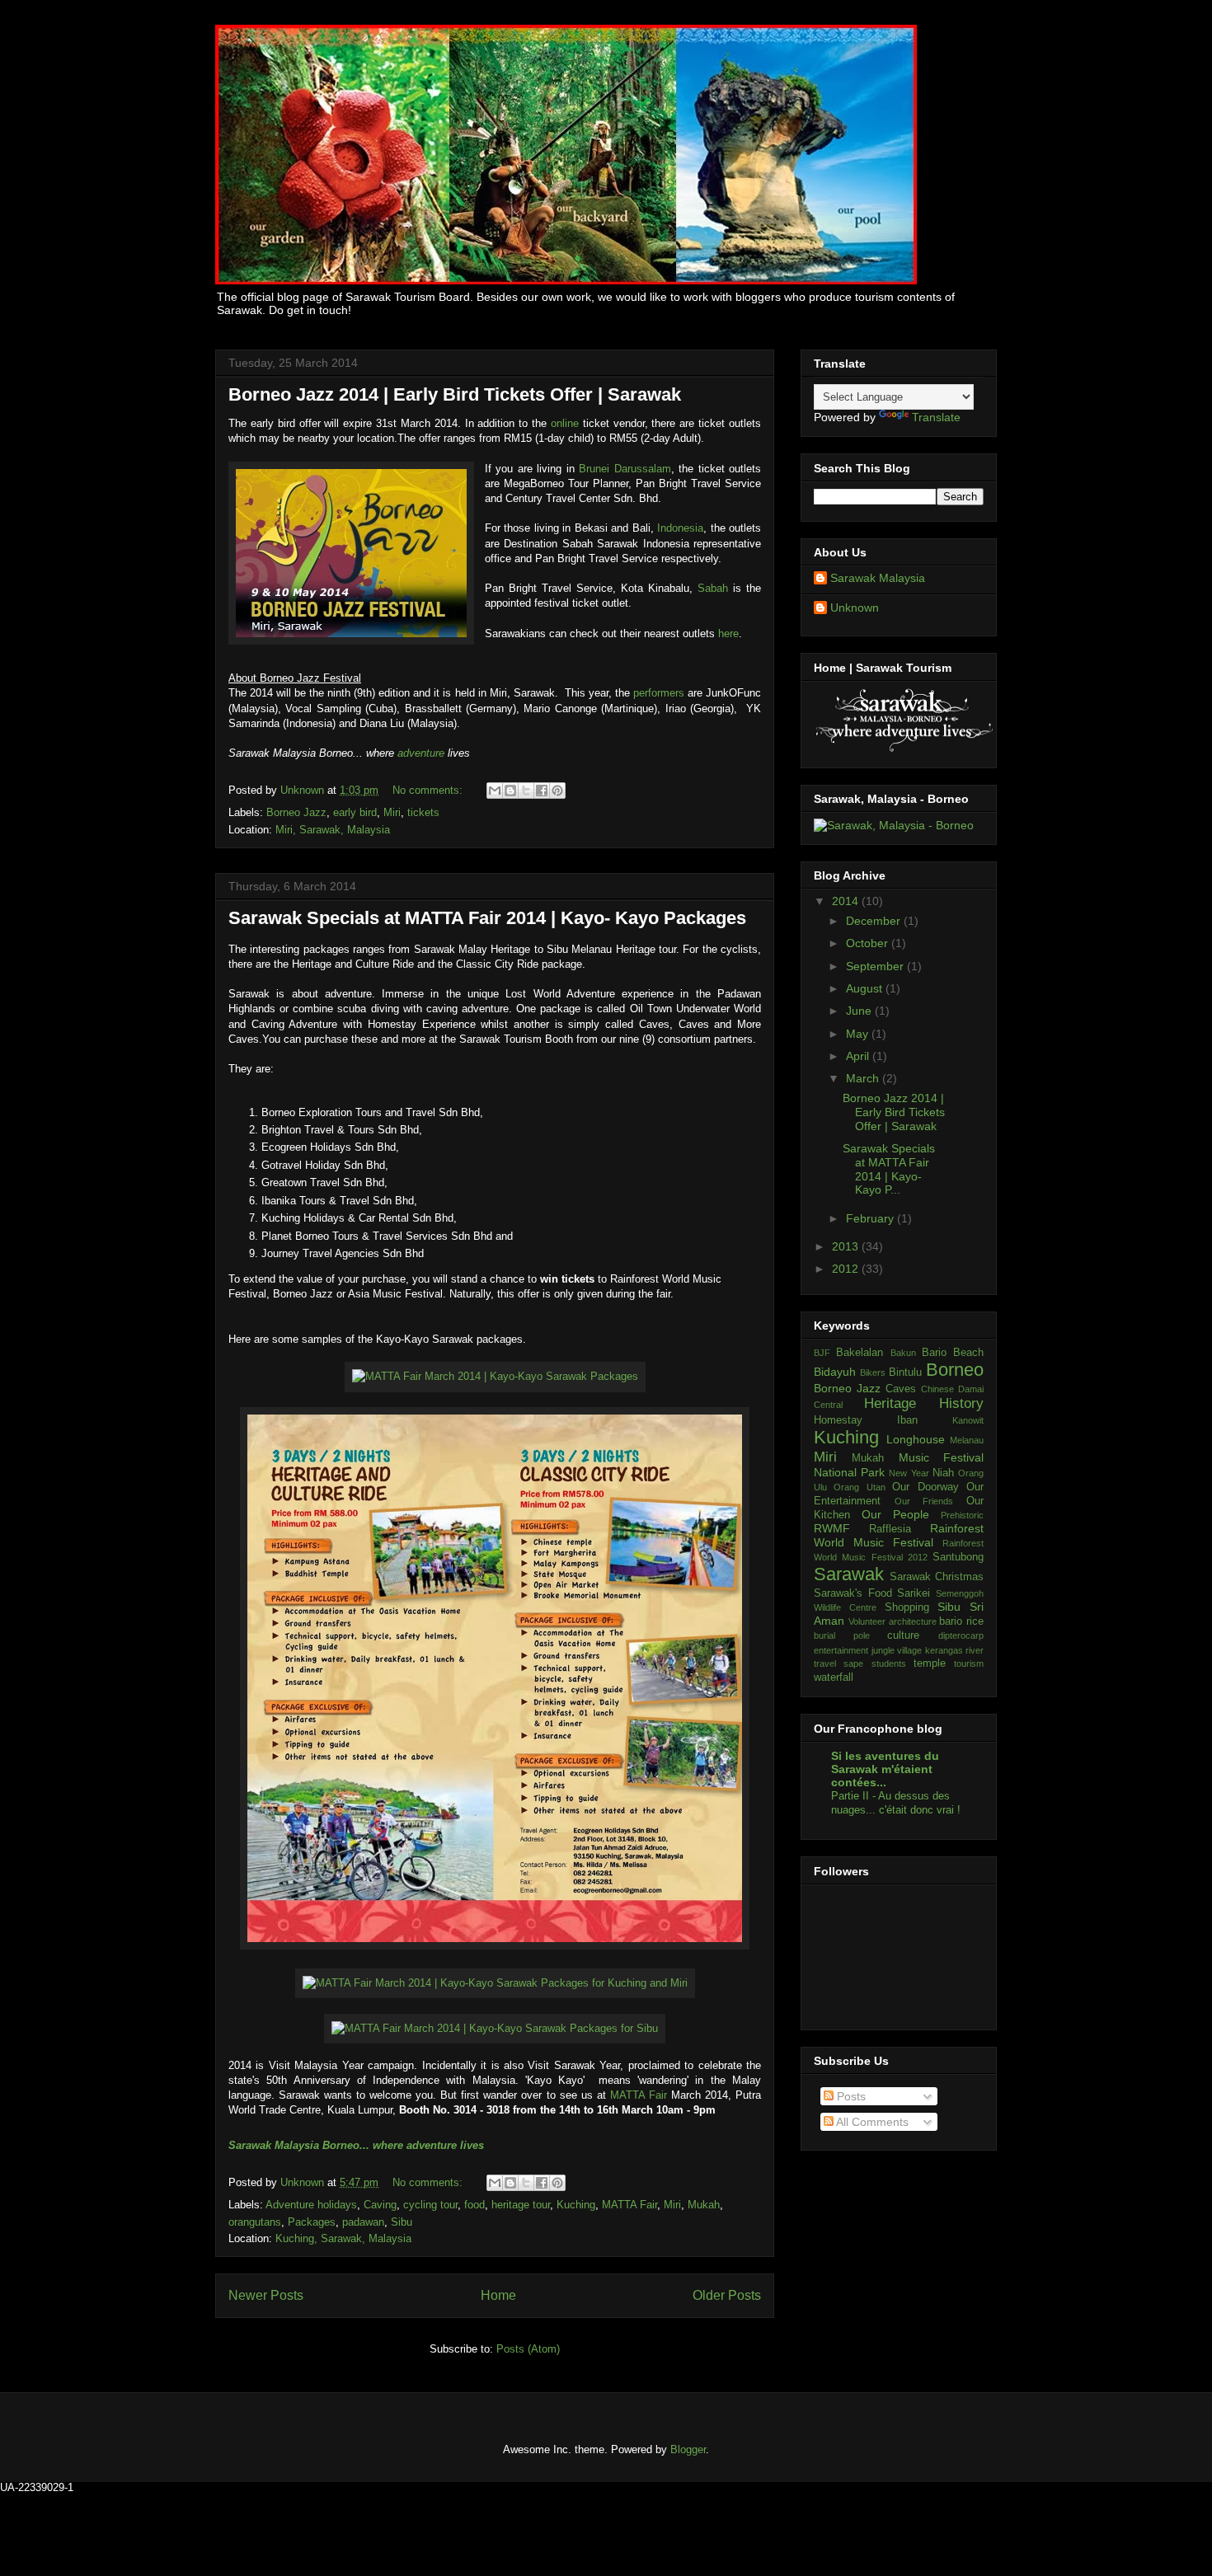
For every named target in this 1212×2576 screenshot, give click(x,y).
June (860, 1011)
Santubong (958, 1557)
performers (660, 693)
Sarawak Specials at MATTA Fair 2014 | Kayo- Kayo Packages (487, 918)
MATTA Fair (639, 2095)
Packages (312, 2222)
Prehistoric (962, 1515)
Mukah (704, 2205)
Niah (943, 1473)
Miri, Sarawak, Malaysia (333, 830)
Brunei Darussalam (625, 469)
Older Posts (727, 2295)
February (871, 1218)
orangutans (255, 2222)
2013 (847, 1246)
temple (930, 1663)
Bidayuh (835, 1372)
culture (903, 1635)
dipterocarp (961, 1635)
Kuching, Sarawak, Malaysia (343, 2238)
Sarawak (849, 1574)
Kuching (576, 2205)
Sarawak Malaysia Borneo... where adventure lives (356, 2145)
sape (853, 1663)
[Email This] (495, 791)
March (864, 1078)
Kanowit (968, 1420)
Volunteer (867, 1621)
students (889, 1663)
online (567, 423)
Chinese (937, 1389)
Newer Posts (266, 2295)
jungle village (897, 1650)
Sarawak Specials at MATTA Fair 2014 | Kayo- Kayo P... (889, 1169)
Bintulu (905, 1372)
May (859, 1034)
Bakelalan (860, 1353)
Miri (392, 812)
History (961, 1403)
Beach (968, 1353)
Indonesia (680, 528)
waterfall (834, 1677)
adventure (421, 753)
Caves (901, 1389)
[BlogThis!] (510, 791)
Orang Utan (859, 1487)
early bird (355, 812)
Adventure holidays (311, 2205)
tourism (969, 1663)
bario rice (961, 1621)
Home (498, 2295)
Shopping (907, 1607)
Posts (850, 2096)
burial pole (842, 1635)
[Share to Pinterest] (557, 791)
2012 (847, 1269)
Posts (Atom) (528, 2349)
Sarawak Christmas (937, 1577)
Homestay (838, 1420)
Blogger (688, 2449)
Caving (380, 2205)
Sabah (715, 588)
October (869, 943)
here (728, 633)
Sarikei (914, 1593)
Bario (934, 1353)
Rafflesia (890, 1529)
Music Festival (941, 1457)
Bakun (903, 1353)
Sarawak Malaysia (878, 578)
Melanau (967, 1440)
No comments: (429, 790)
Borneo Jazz (296, 812)
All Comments (871, 2122)
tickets (423, 812)
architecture (913, 1621)
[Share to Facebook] (542, 791)
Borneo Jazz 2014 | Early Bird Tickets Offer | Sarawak (455, 394)
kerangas (944, 1650)
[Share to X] (526, 791)
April (859, 1056)
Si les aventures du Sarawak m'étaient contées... (885, 1769)
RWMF (832, 1528)
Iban (907, 1420)
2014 (847, 901)
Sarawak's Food (853, 1593)
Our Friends (924, 1501)
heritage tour (521, 2205)
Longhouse (916, 1439)
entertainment (841, 1650)
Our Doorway (925, 1487)
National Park (849, 1472)
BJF (822, 1353)
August (866, 988)
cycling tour (430, 2205)
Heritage (890, 1403)
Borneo (955, 1370)
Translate (936, 417)
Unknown (304, 790)
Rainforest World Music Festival (899, 1535)
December (875, 921)
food (474, 2205)
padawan (363, 2222)
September (876, 966)
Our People (895, 1514)
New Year (909, 1473)
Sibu (402, 2222)
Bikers (873, 1372)
